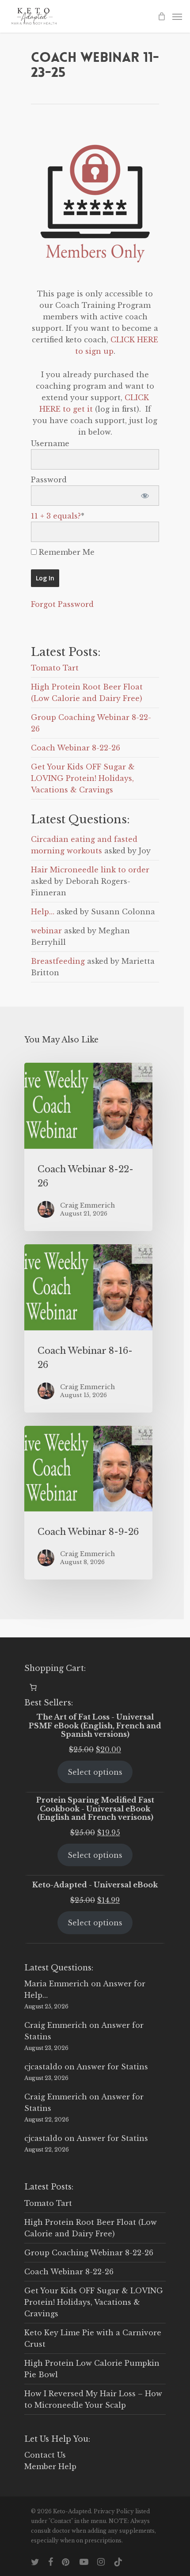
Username (50, 443)
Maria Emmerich (57, 1984)
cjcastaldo (43, 2067)
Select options (95, 1772)
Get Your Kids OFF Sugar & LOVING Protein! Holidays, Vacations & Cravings (83, 778)
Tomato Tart (55, 668)
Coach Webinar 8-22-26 (76, 748)
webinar (46, 931)
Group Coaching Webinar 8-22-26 (89, 2253)
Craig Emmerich (56, 2025)
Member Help (50, 2466)
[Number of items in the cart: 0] (33, 1687)
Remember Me (66, 552)
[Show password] (145, 496)
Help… (43, 912)
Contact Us (45, 2455)
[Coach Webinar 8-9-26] (88, 1503)
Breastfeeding (58, 961)
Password (49, 480)
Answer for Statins (112, 2067)
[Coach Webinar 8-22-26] (88, 1147)
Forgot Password (62, 604)
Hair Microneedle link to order (90, 870)
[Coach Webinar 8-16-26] (88, 1328)
